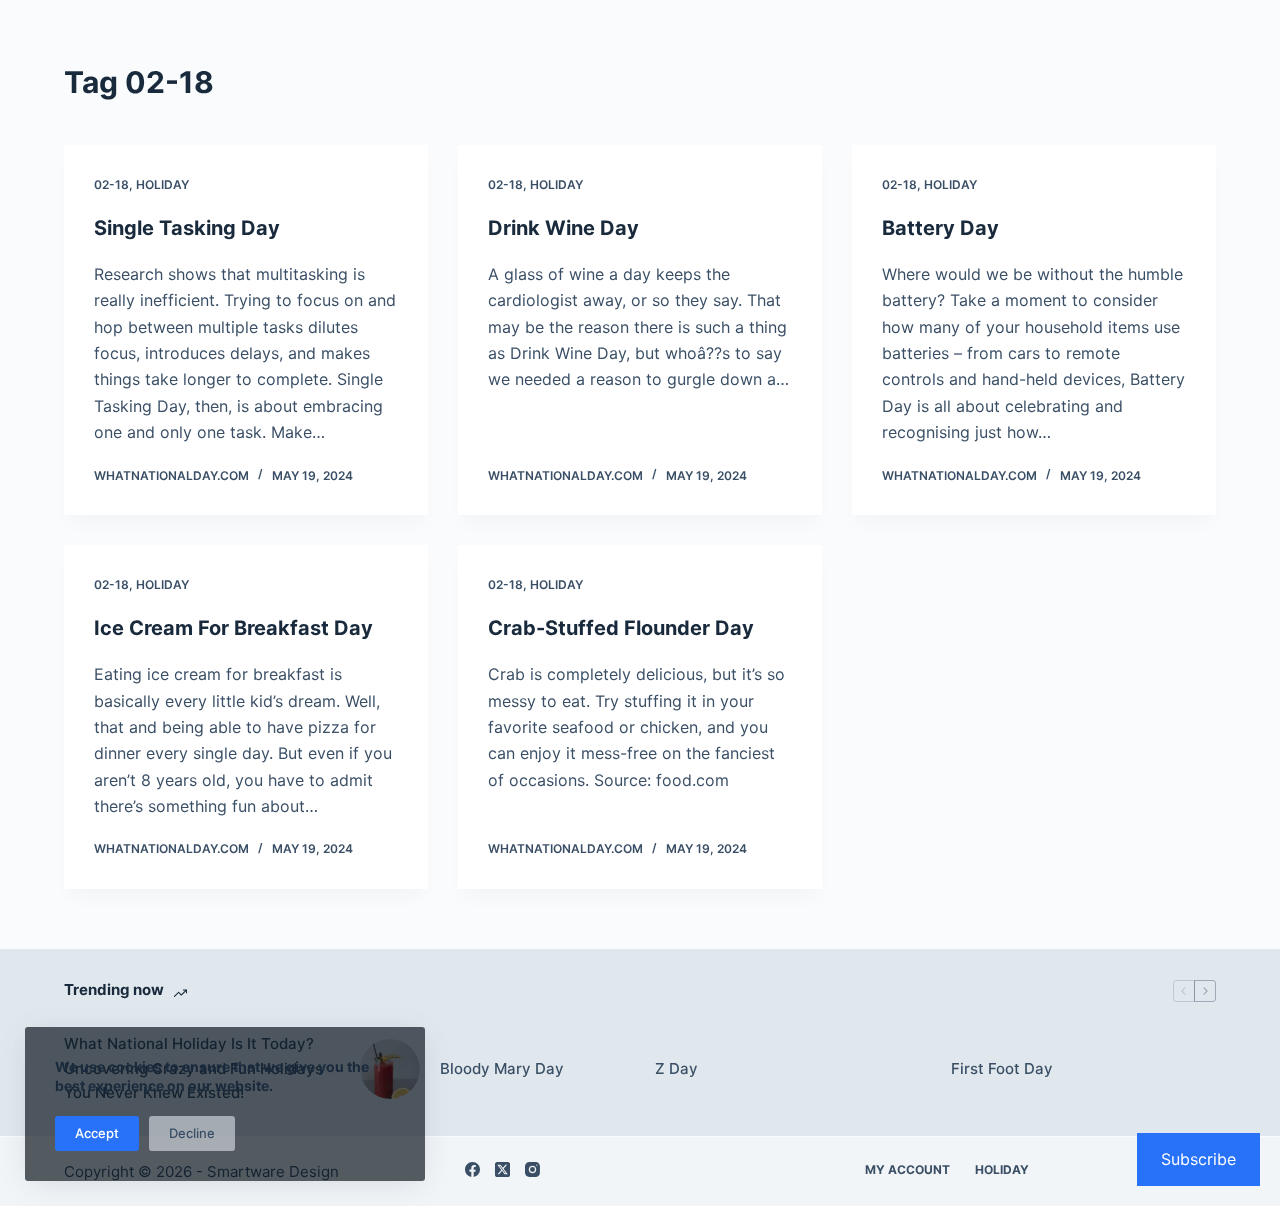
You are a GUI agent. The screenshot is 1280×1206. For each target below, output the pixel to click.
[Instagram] (532, 1169)
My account (907, 1169)
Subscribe (1198, 1159)
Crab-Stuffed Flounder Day (621, 628)
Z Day (676, 1068)
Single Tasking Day (187, 228)
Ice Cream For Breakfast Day (233, 628)
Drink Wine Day (563, 228)
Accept (97, 1133)
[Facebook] (472, 1169)
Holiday (162, 184)
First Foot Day (1002, 1068)
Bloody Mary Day (502, 1068)
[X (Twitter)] (502, 1169)
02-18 (111, 184)
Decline (192, 1133)
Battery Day (940, 228)
